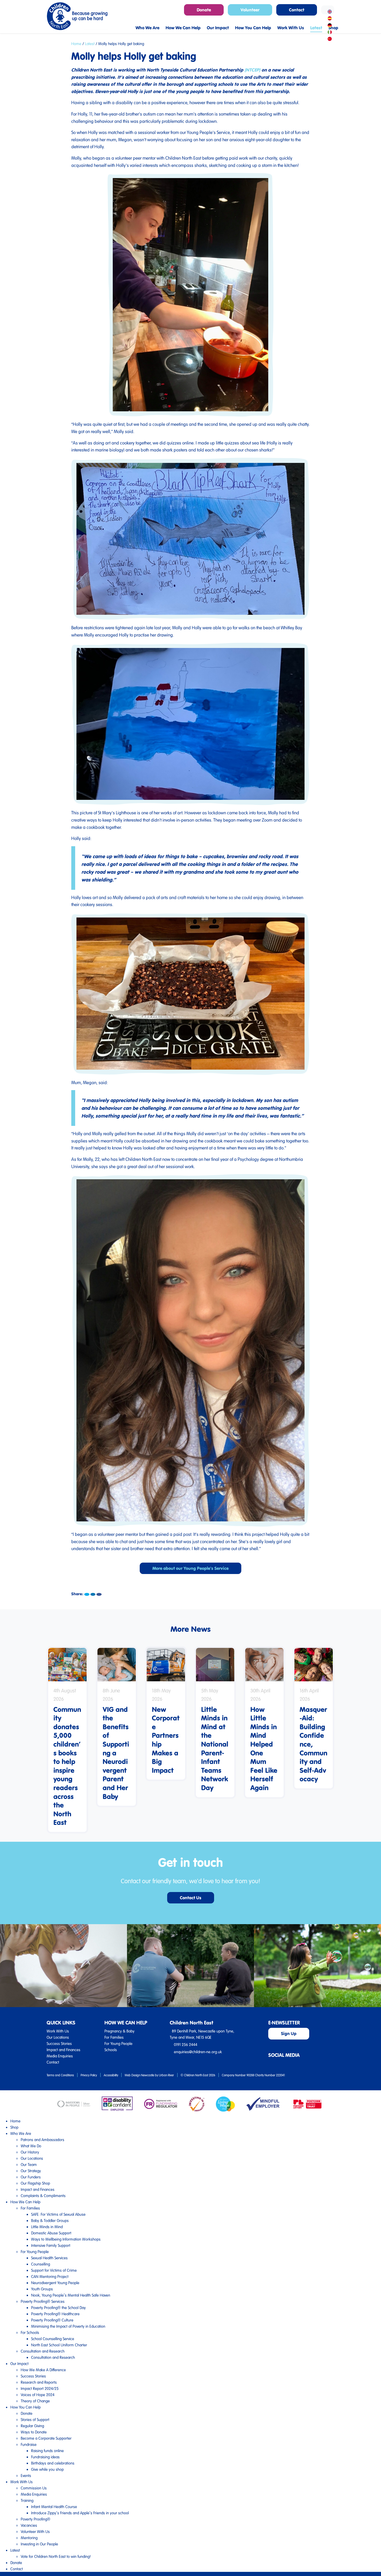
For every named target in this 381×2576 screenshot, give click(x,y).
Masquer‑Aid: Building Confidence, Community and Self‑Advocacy (313, 1744)
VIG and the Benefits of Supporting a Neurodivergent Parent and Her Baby (116, 1753)
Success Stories (59, 2043)
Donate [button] (204, 10)
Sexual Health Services (49, 2258)
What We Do (31, 2146)
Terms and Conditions (60, 2075)
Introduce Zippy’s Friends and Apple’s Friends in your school (80, 2513)
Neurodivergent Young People (55, 2283)
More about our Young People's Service (190, 1568)
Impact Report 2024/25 (40, 2388)
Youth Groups (42, 2289)
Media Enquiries (60, 2056)
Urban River (166, 2075)
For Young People (118, 2043)
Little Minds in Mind (47, 2227)
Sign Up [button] (289, 2033)
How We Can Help (25, 2202)
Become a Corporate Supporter (46, 2438)
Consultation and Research (43, 2351)
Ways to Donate (34, 2432)
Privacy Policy (89, 2075)
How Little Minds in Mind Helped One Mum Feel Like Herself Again (264, 1748)
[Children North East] (77, 16)
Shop (14, 2127)
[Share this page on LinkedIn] (93, 1594)
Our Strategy (31, 2171)
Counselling (41, 2264)
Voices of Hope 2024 (38, 2395)
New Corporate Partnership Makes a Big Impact (166, 1740)
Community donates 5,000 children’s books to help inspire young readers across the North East (67, 1766)
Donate (27, 2413)
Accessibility (111, 2075)
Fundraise (29, 2444)
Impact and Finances (63, 2050)
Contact (53, 2062)
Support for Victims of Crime (54, 2270)
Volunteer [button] (250, 10)
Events (26, 2475)
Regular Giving (32, 2426)
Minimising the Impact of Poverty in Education (68, 2326)
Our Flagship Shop (35, 2183)
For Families (114, 2037)
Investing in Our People (39, 2544)
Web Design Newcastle (139, 2075)
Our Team (29, 2164)
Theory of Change (35, 2401)
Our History (30, 2152)
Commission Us (34, 2488)
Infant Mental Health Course (54, 2507)
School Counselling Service (53, 2339)
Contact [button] (297, 10)
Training (27, 2500)
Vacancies (29, 2525)
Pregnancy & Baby (119, 2031)
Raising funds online (47, 2451)
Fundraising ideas (45, 2457)
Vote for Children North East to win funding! (56, 2556)
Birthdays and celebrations (53, 2463)
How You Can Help (26, 2407)
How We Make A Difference (43, 2370)
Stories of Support (35, 2419)
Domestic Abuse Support (51, 2233)
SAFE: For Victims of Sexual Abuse (58, 2214)
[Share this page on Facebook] (99, 1594)
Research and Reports (39, 2382)
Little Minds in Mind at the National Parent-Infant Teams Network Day (215, 1748)
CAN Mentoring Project (50, 2276)
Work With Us (58, 2031)
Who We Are (21, 2133)
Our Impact (19, 2363)
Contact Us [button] (191, 1898)
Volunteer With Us (35, 2531)
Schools (111, 2050)
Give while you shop (47, 2469)
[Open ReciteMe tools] (328, 10)
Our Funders (31, 2177)
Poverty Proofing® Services (43, 2301)
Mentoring (29, 2538)
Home (76, 44)
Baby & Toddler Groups (50, 2220)
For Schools (30, 2332)
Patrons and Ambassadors (43, 2140)
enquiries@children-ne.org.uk (198, 2052)
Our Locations (58, 2037)
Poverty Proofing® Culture (52, 2320)
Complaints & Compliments (43, 2196)
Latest (90, 44)
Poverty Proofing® (36, 2519)
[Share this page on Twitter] (87, 1594)
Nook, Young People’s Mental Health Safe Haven (71, 2295)
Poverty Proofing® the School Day (58, 2307)
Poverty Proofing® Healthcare (55, 2314)
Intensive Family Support (51, 2245)
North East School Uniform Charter (59, 2345)
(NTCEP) (252, 70)
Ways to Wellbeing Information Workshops (66, 2239)
